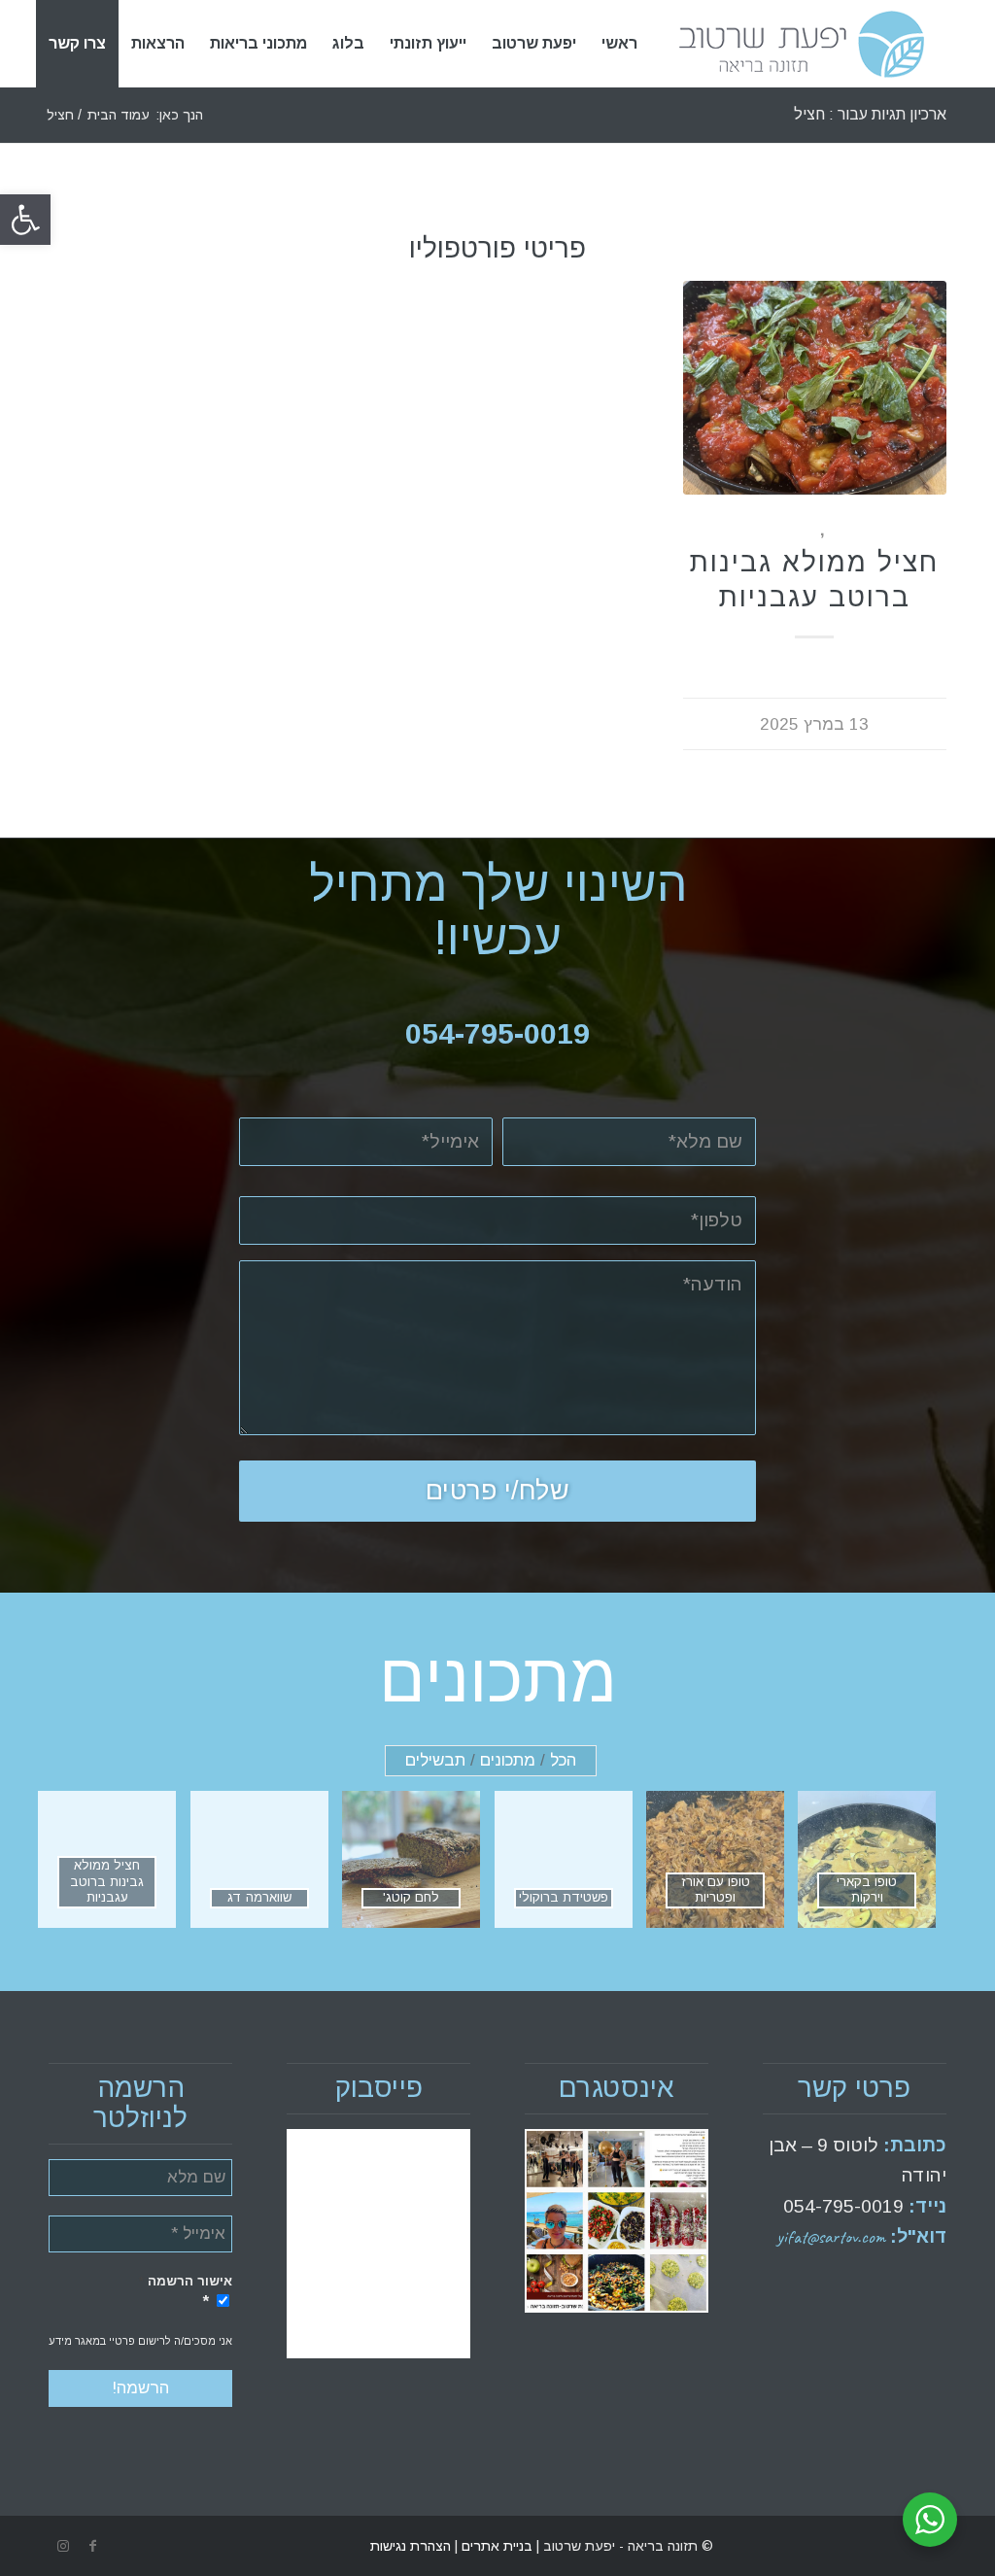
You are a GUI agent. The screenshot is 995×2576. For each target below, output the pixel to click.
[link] (25, 220)
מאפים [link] (851, 530)
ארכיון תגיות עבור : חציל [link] (870, 114)
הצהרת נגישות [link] (411, 2546)
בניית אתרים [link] (495, 2546)
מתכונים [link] (784, 530)
